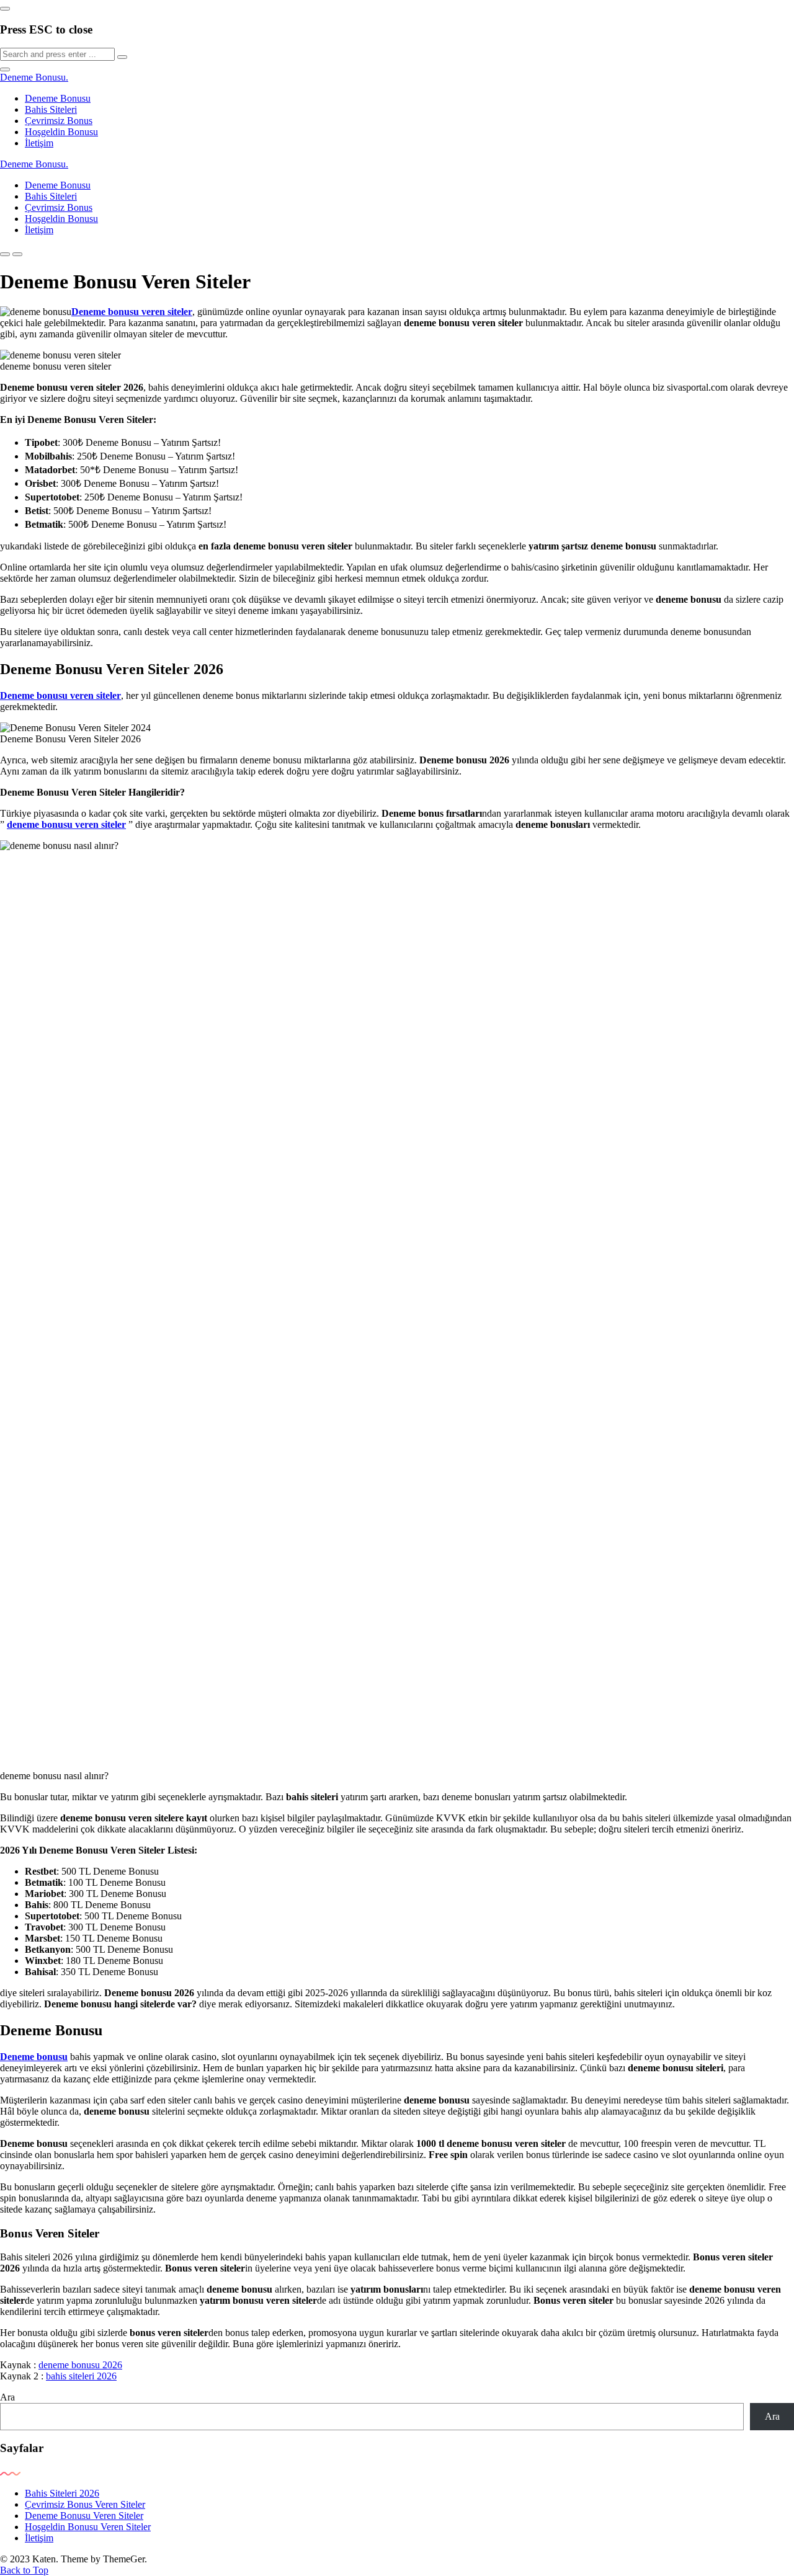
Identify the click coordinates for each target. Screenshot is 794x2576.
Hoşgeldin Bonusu (61, 132)
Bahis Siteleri (51, 109)
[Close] (5, 9)
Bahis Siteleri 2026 (62, 2493)
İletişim (39, 143)
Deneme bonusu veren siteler (132, 312)
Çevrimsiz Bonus (59, 121)
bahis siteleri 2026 (81, 2376)
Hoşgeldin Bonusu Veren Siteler (88, 2527)
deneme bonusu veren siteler (66, 824)
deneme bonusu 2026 (80, 2365)
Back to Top (24, 2570)
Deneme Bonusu (34, 77)
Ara (7, 2397)
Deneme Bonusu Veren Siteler (84, 2516)
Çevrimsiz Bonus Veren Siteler (85, 2504)
